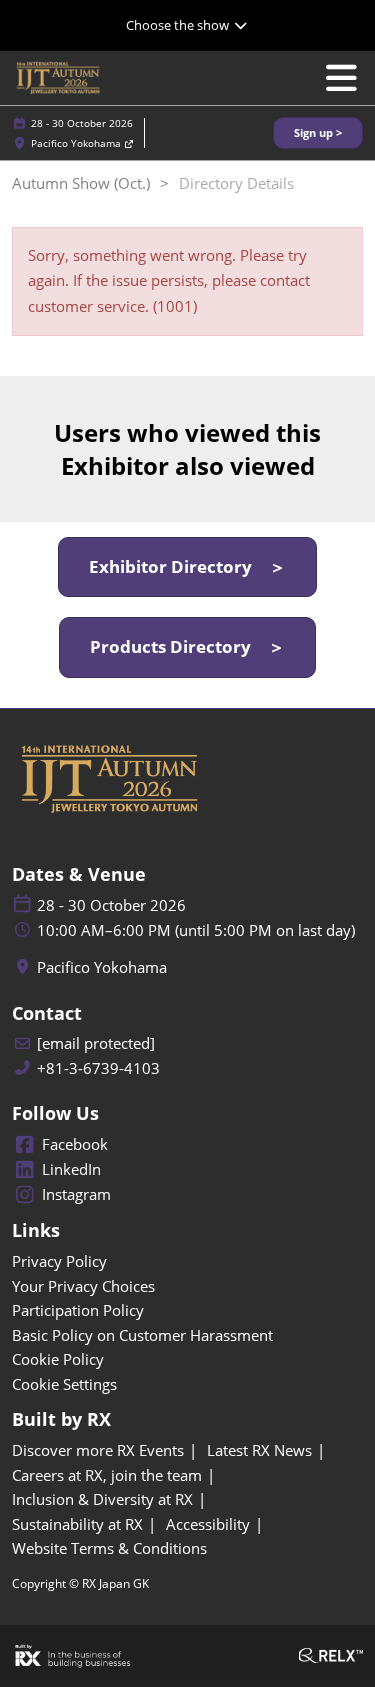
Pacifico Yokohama (77, 143)
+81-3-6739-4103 (98, 1068)
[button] (318, 133)
